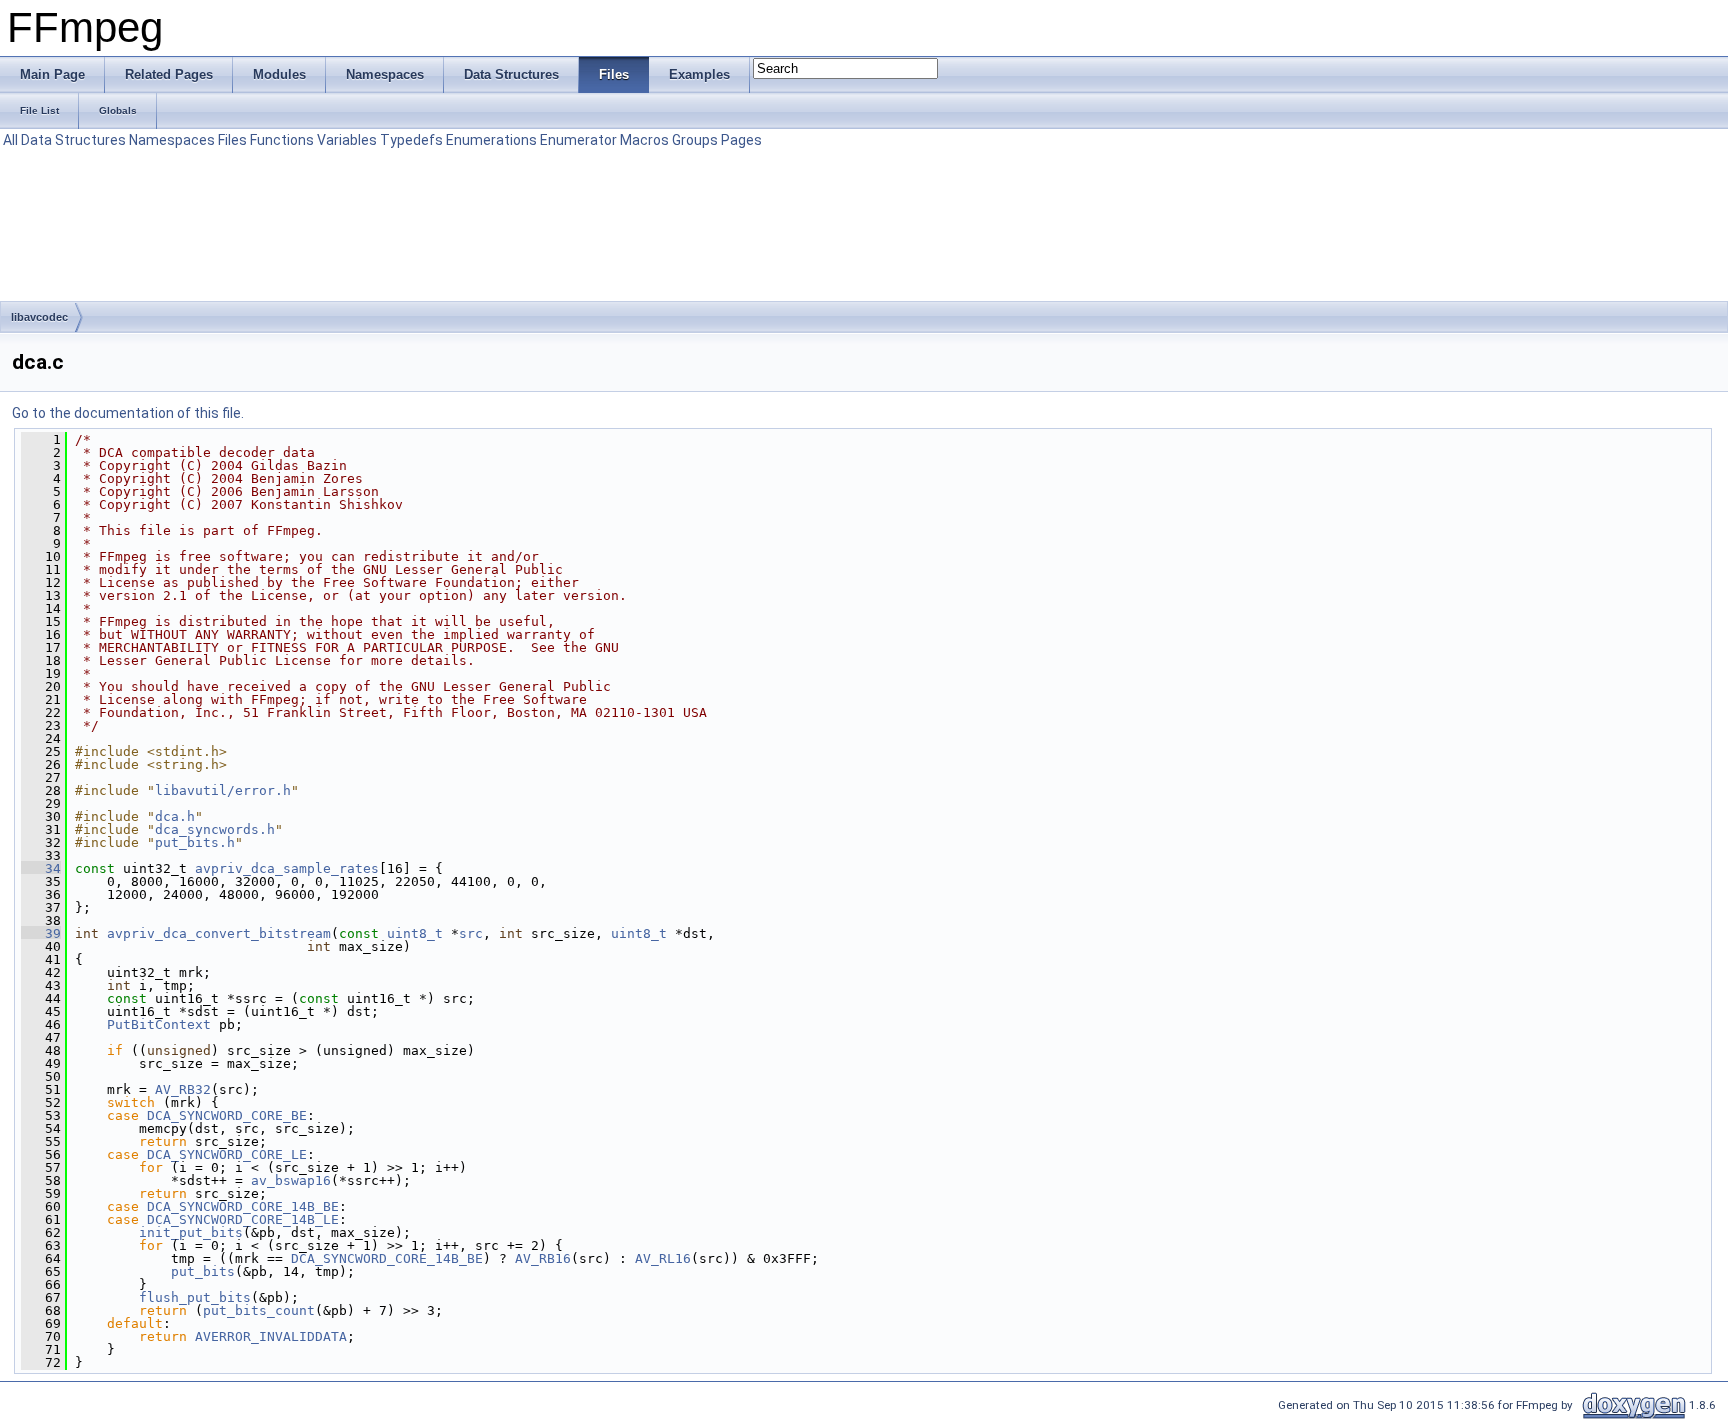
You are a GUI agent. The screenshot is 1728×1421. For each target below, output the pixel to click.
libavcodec (39, 317)
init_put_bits (191, 1232)
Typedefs (411, 140)
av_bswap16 (291, 1180)
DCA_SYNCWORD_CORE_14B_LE (243, 1219)
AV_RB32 (183, 1089)
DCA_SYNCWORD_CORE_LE (227, 1154)
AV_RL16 (663, 1258)
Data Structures (73, 140)
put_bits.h (195, 842)
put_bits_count (259, 1310)
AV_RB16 (543, 1258)
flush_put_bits (195, 1297)
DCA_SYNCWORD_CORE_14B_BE (243, 1206)
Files (232, 140)
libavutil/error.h (223, 790)
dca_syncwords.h (215, 829)
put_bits (203, 1271)
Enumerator (578, 140)
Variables (347, 140)
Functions (282, 140)
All (10, 140)
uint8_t (415, 933)
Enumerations (491, 140)
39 (41, 933)
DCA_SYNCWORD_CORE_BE (227, 1115)
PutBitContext (159, 1024)
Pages (741, 140)
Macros (644, 140)
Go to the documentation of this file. (128, 413)
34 (41, 868)
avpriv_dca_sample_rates (287, 868)
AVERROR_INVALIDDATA (271, 1336)
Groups (695, 140)
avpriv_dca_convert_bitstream (219, 933)
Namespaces (172, 140)
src (471, 933)
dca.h (175, 816)
